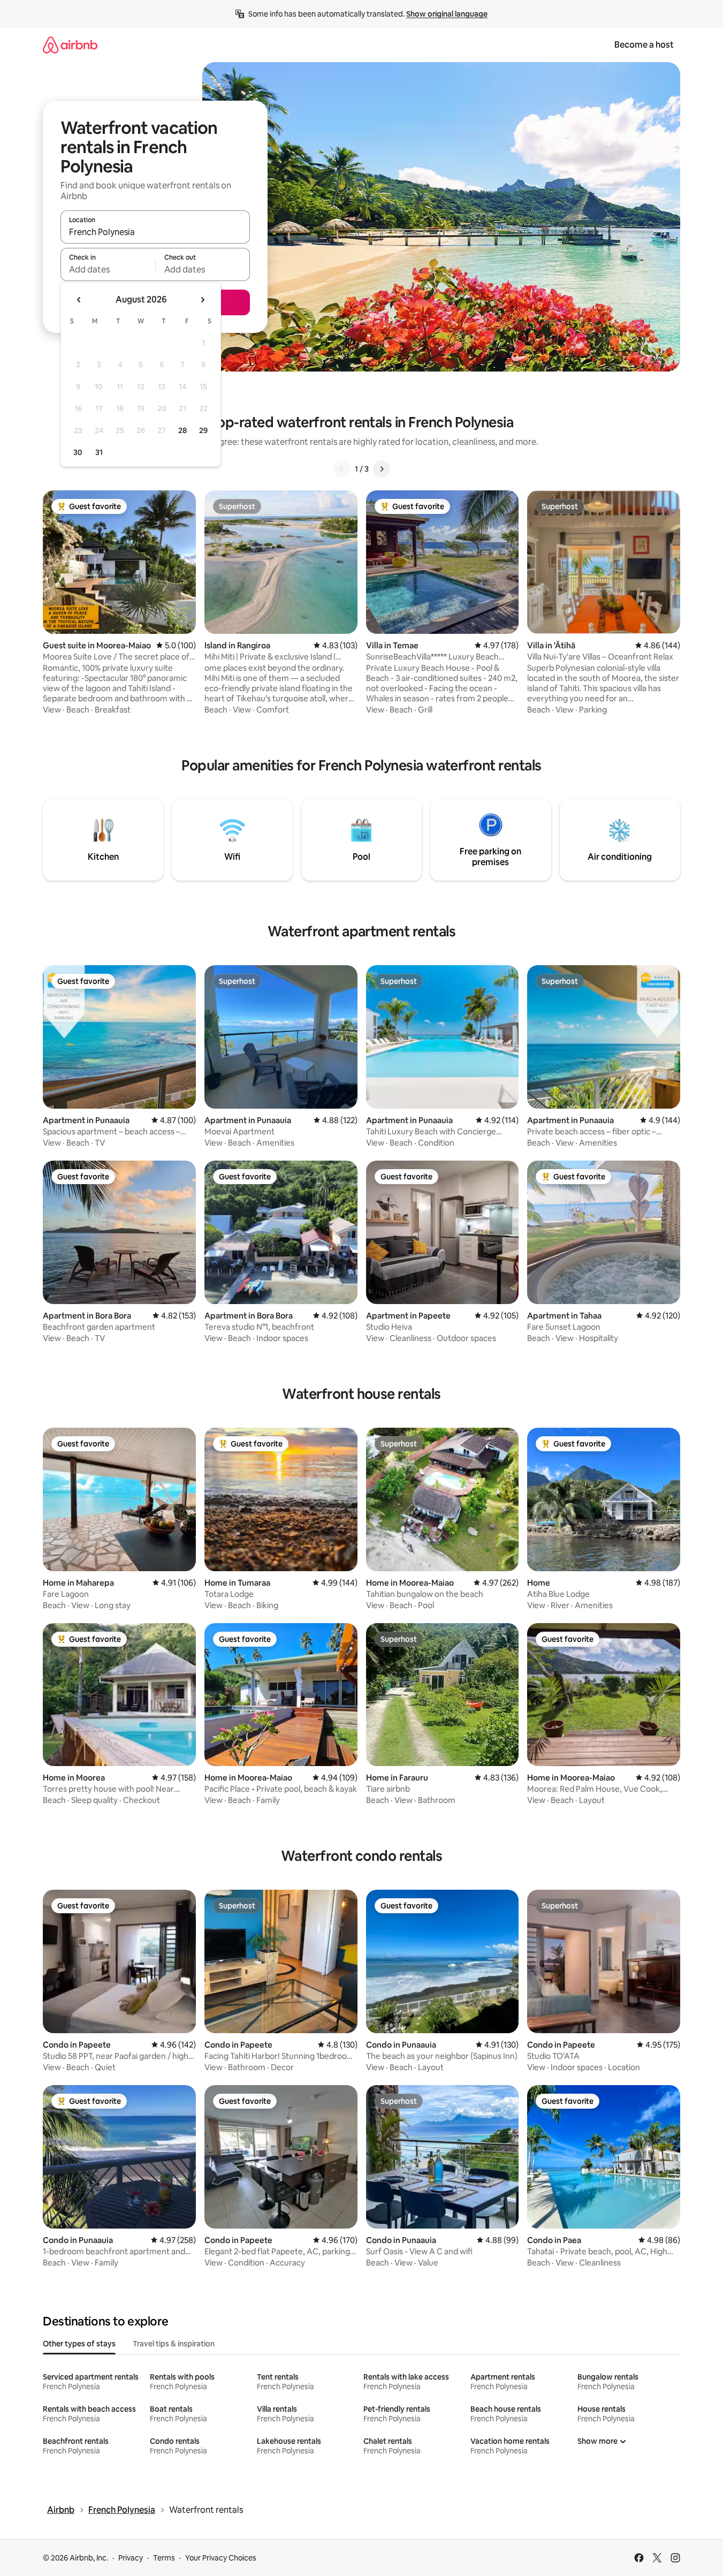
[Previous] (342, 469)
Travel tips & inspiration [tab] (174, 2344)
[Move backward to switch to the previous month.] (79, 300)
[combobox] (155, 232)
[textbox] (108, 269)
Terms (164, 2558)
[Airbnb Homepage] (70, 45)
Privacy (131, 2558)
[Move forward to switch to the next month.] (202, 300)
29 (203, 430)
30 (78, 452)
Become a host (644, 45)
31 (99, 452)
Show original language (447, 14)
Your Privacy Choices (221, 2558)
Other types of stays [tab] (79, 2344)
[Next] (382, 469)
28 (182, 430)
